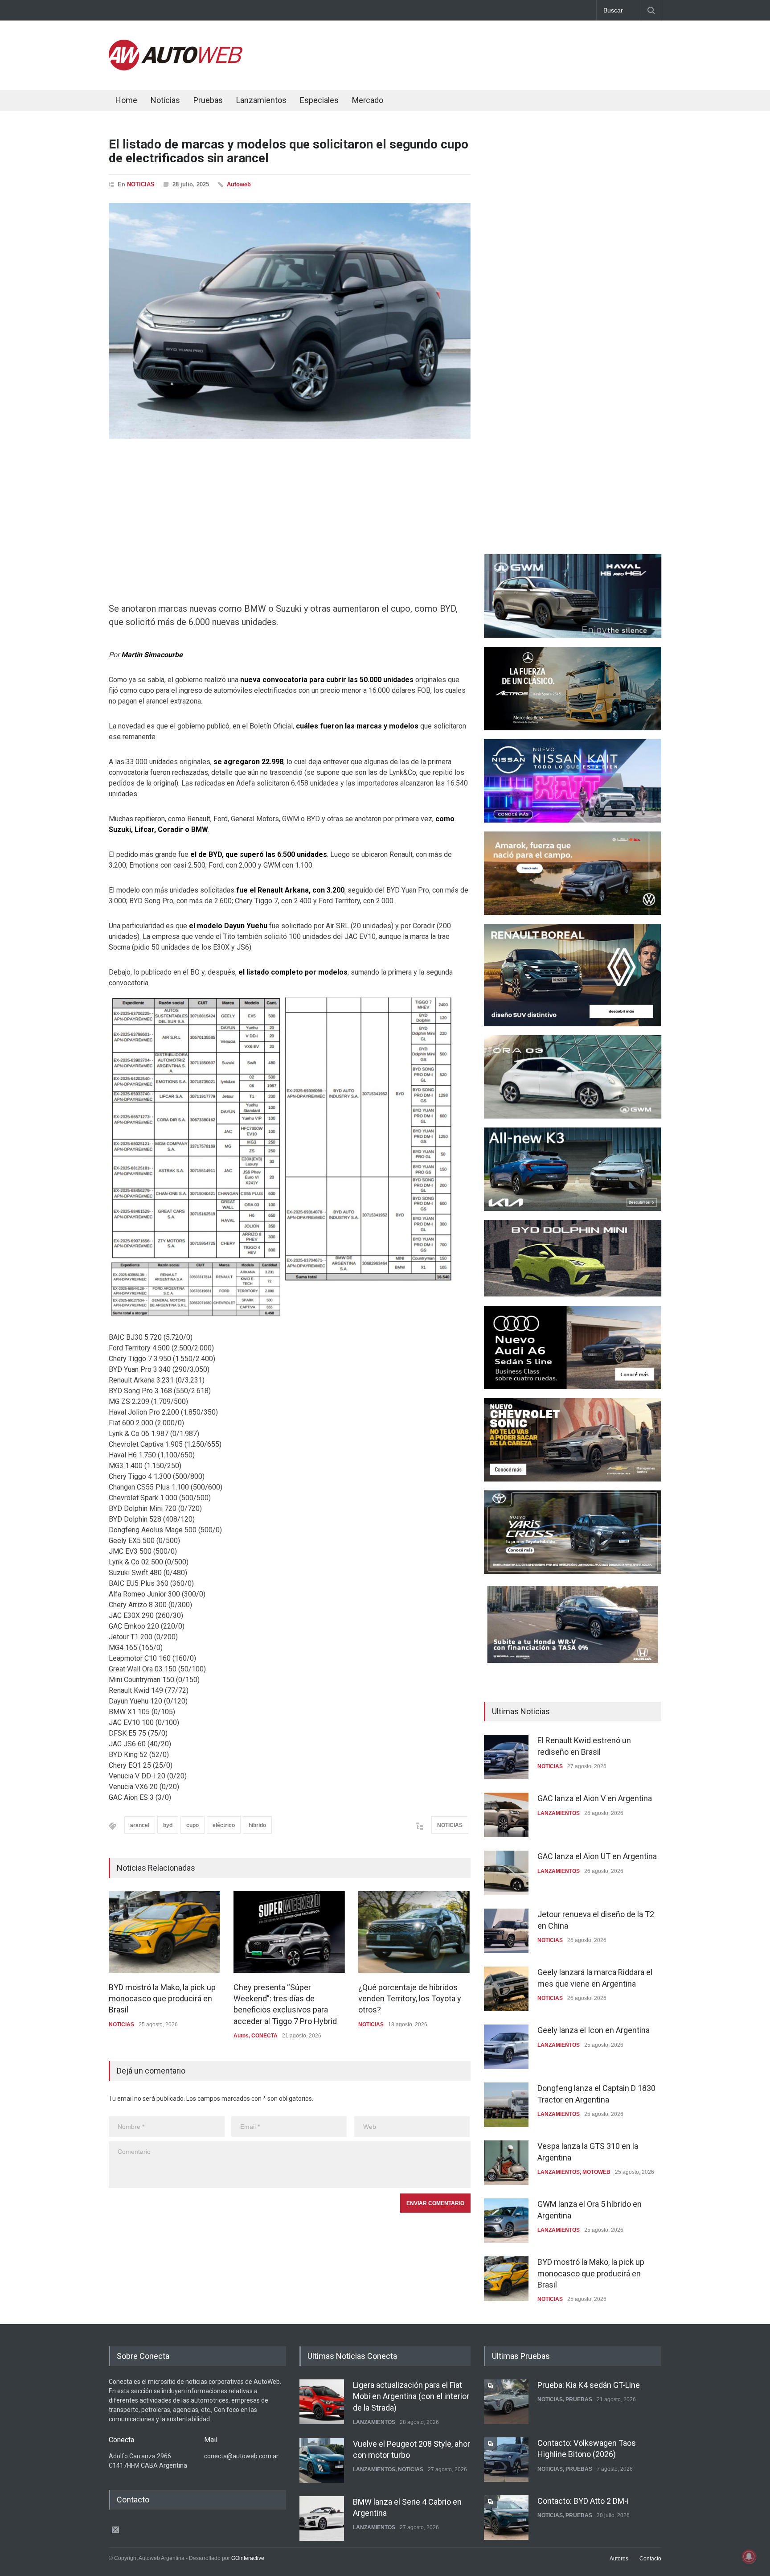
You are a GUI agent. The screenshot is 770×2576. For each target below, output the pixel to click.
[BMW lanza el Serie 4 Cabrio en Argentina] (322, 2518)
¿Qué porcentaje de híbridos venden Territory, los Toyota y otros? (410, 1998)
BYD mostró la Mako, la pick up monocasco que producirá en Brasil (162, 1998)
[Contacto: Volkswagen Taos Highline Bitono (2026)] (506, 2460)
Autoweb (239, 184)
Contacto (650, 2559)
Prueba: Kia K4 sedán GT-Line (589, 2385)
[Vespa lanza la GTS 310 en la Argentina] (506, 2163)
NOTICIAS (141, 184)
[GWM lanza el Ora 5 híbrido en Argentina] (506, 2221)
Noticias (165, 100)
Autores (619, 2559)
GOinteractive (248, 2558)
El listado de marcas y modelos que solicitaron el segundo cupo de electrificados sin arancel (289, 151)
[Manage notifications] (749, 2556)
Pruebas (208, 100)
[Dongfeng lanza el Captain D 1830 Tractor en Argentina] (506, 2105)
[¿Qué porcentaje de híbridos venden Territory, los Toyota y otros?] (414, 1932)
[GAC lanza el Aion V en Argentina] (506, 1815)
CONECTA (264, 2036)
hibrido (257, 1825)
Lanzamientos (261, 100)
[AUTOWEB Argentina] (176, 68)
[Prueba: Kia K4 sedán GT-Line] (506, 2402)
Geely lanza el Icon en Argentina (594, 2030)
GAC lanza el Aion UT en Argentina (597, 1856)
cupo (192, 1825)
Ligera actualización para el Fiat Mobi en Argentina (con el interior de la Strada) (411, 2396)
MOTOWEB (596, 2172)
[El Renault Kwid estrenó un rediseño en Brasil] (506, 1757)
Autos (241, 2036)
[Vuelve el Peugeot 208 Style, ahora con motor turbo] (322, 2461)
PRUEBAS (579, 2399)
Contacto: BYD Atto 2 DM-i (583, 2501)
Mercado (368, 100)
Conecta (421, 101)
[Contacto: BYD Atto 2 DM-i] (506, 2518)
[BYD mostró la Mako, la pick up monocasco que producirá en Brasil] (164, 1932)
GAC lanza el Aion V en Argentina (595, 1798)
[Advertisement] (499, 53)
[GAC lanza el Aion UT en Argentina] (506, 1873)
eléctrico (224, 1825)
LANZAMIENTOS (559, 1813)
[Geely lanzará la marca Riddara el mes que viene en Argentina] (506, 1989)
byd (168, 1825)
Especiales (319, 100)
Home (126, 100)
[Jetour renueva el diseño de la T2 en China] (506, 1931)
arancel (140, 1825)
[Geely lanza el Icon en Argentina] (506, 2047)
